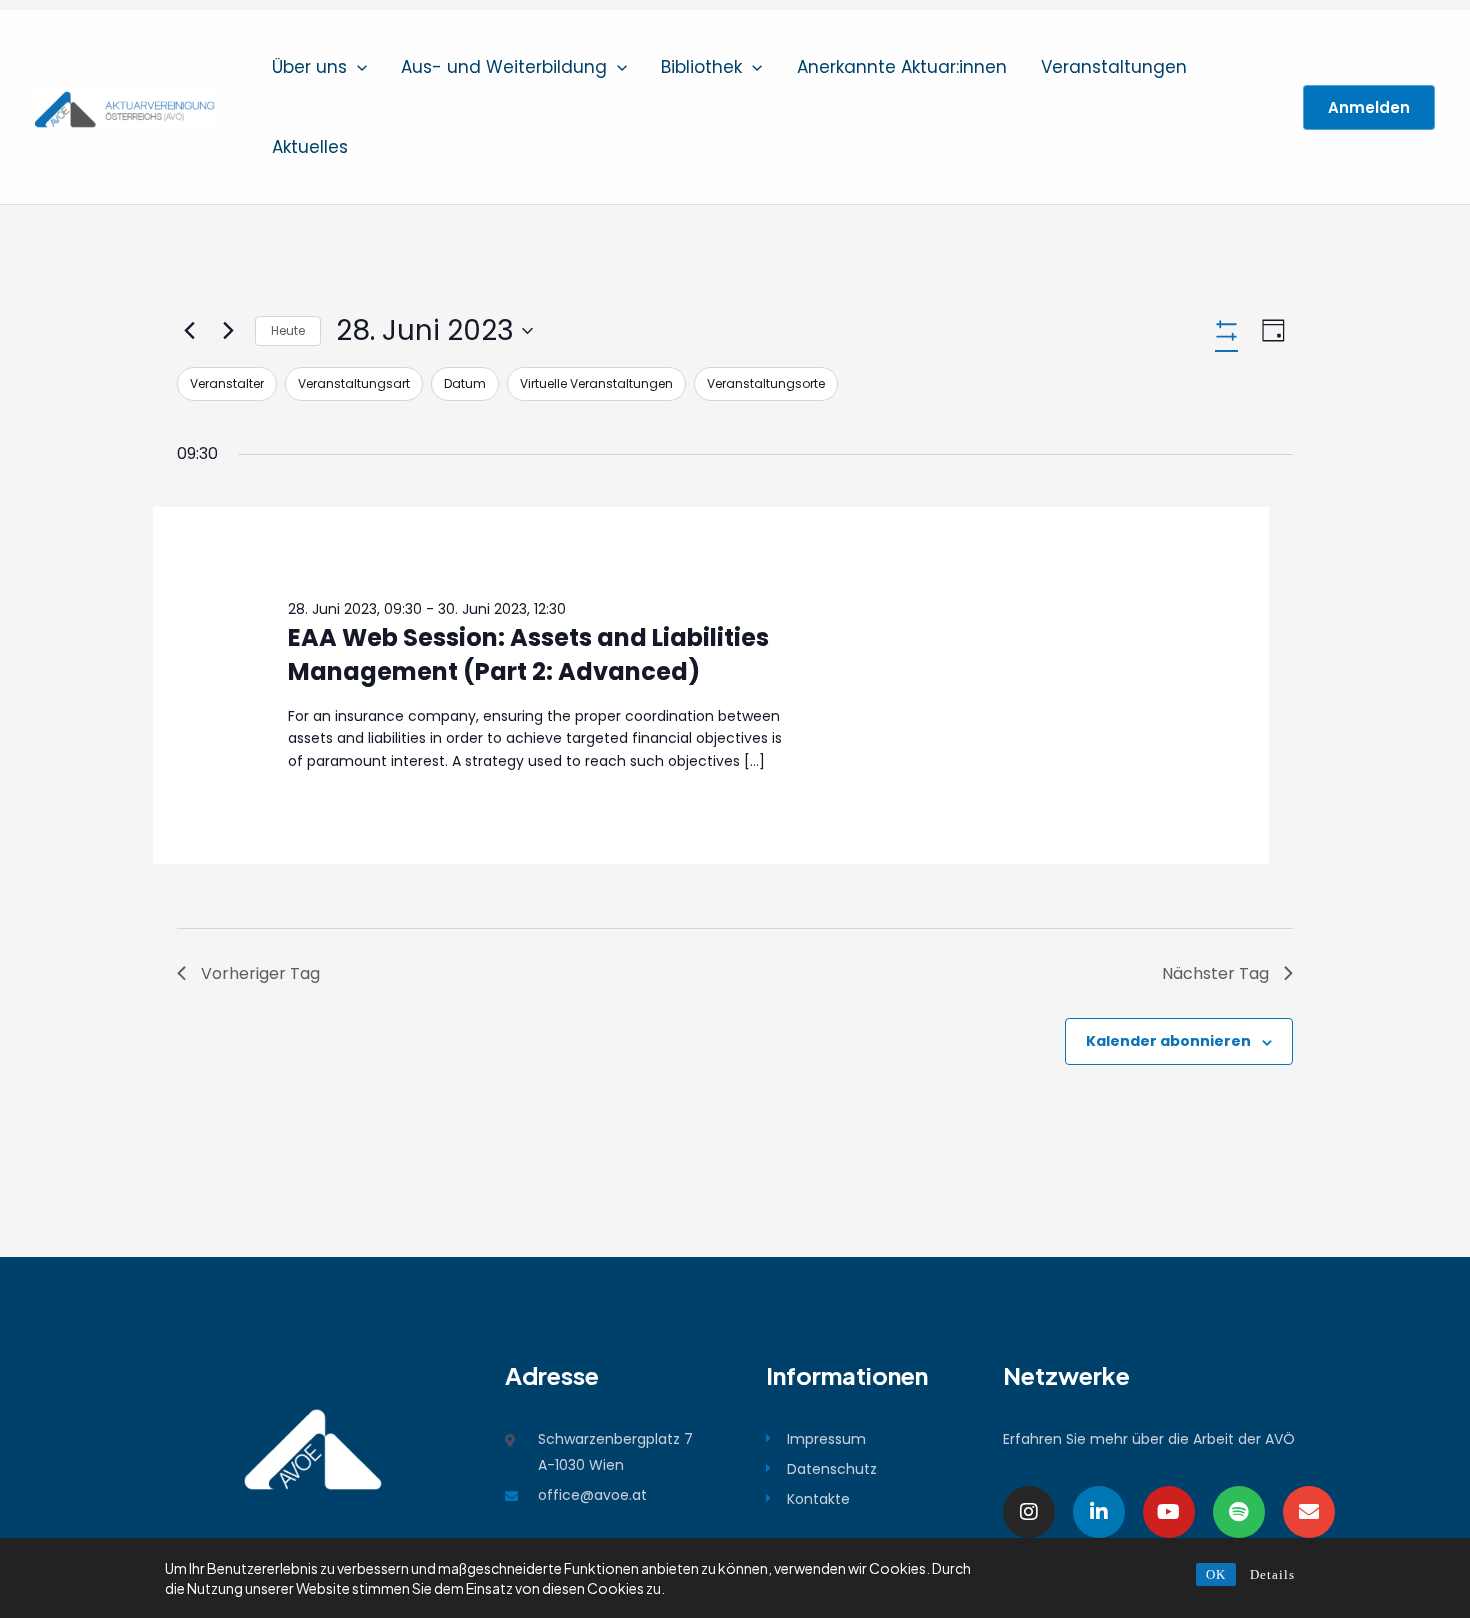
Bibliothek (701, 67)
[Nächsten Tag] (228, 331)
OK (1216, 1574)
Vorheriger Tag (260, 973)
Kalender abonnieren (1168, 1041)
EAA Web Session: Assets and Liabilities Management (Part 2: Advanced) (528, 654)
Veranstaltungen (1114, 67)
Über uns (309, 67)
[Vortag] (189, 331)
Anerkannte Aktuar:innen (902, 67)
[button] (357, 67)
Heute (288, 330)
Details (1272, 1574)
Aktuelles (310, 147)
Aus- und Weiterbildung (504, 67)
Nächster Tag (1215, 973)
